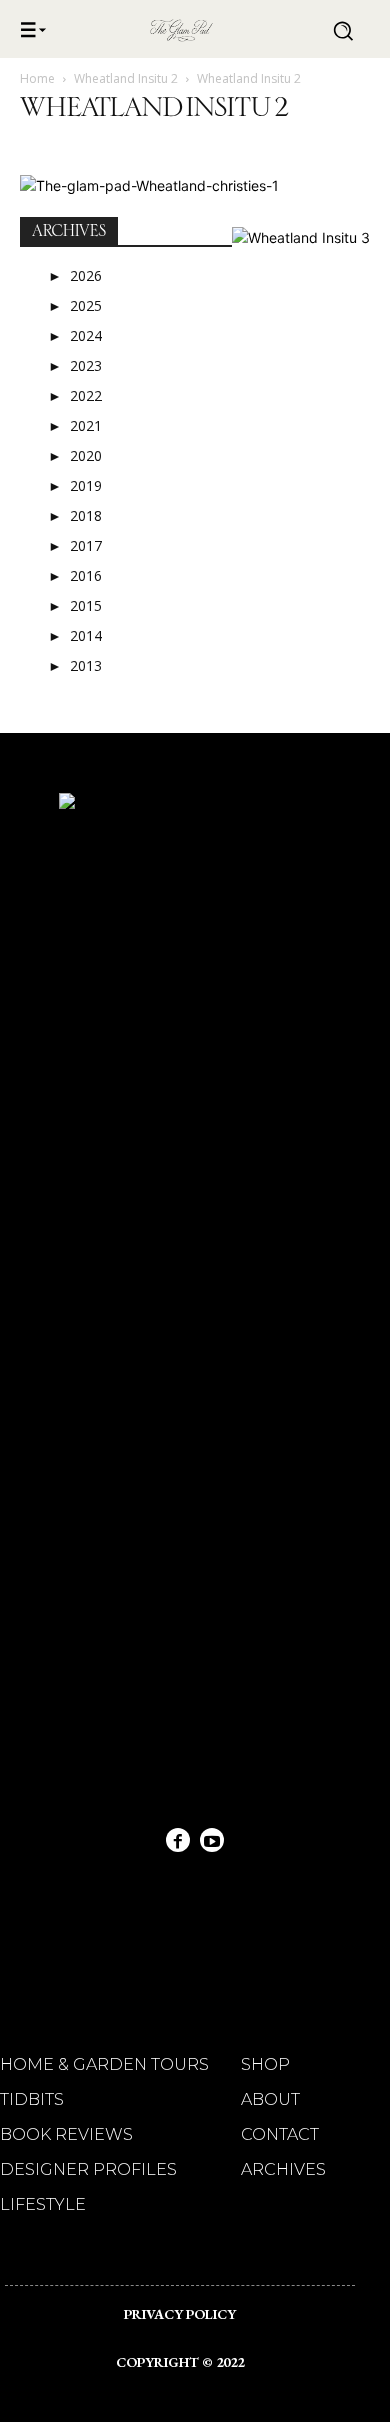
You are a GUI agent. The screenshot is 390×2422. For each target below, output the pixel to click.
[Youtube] (212, 1840)
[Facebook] (178, 1840)
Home (37, 78)
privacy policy (180, 2314)
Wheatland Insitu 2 (126, 78)
